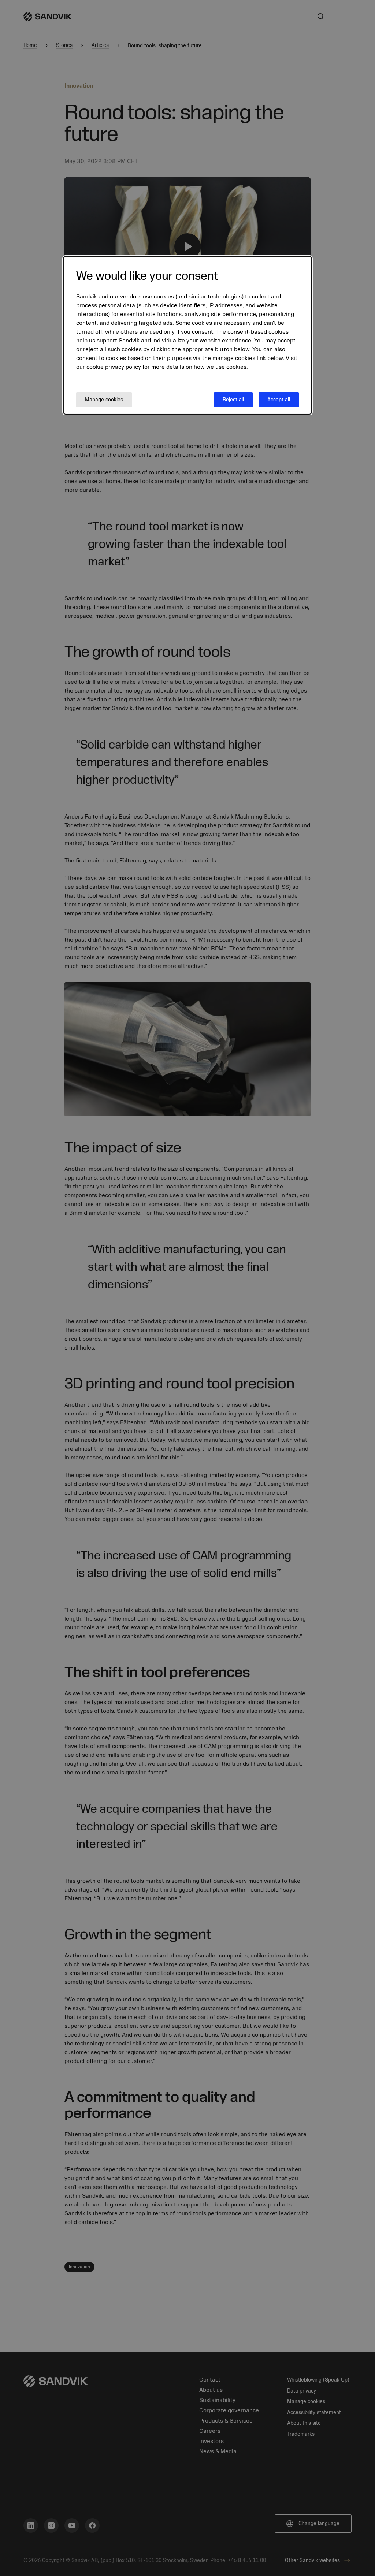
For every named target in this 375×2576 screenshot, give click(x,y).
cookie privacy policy (114, 367)
